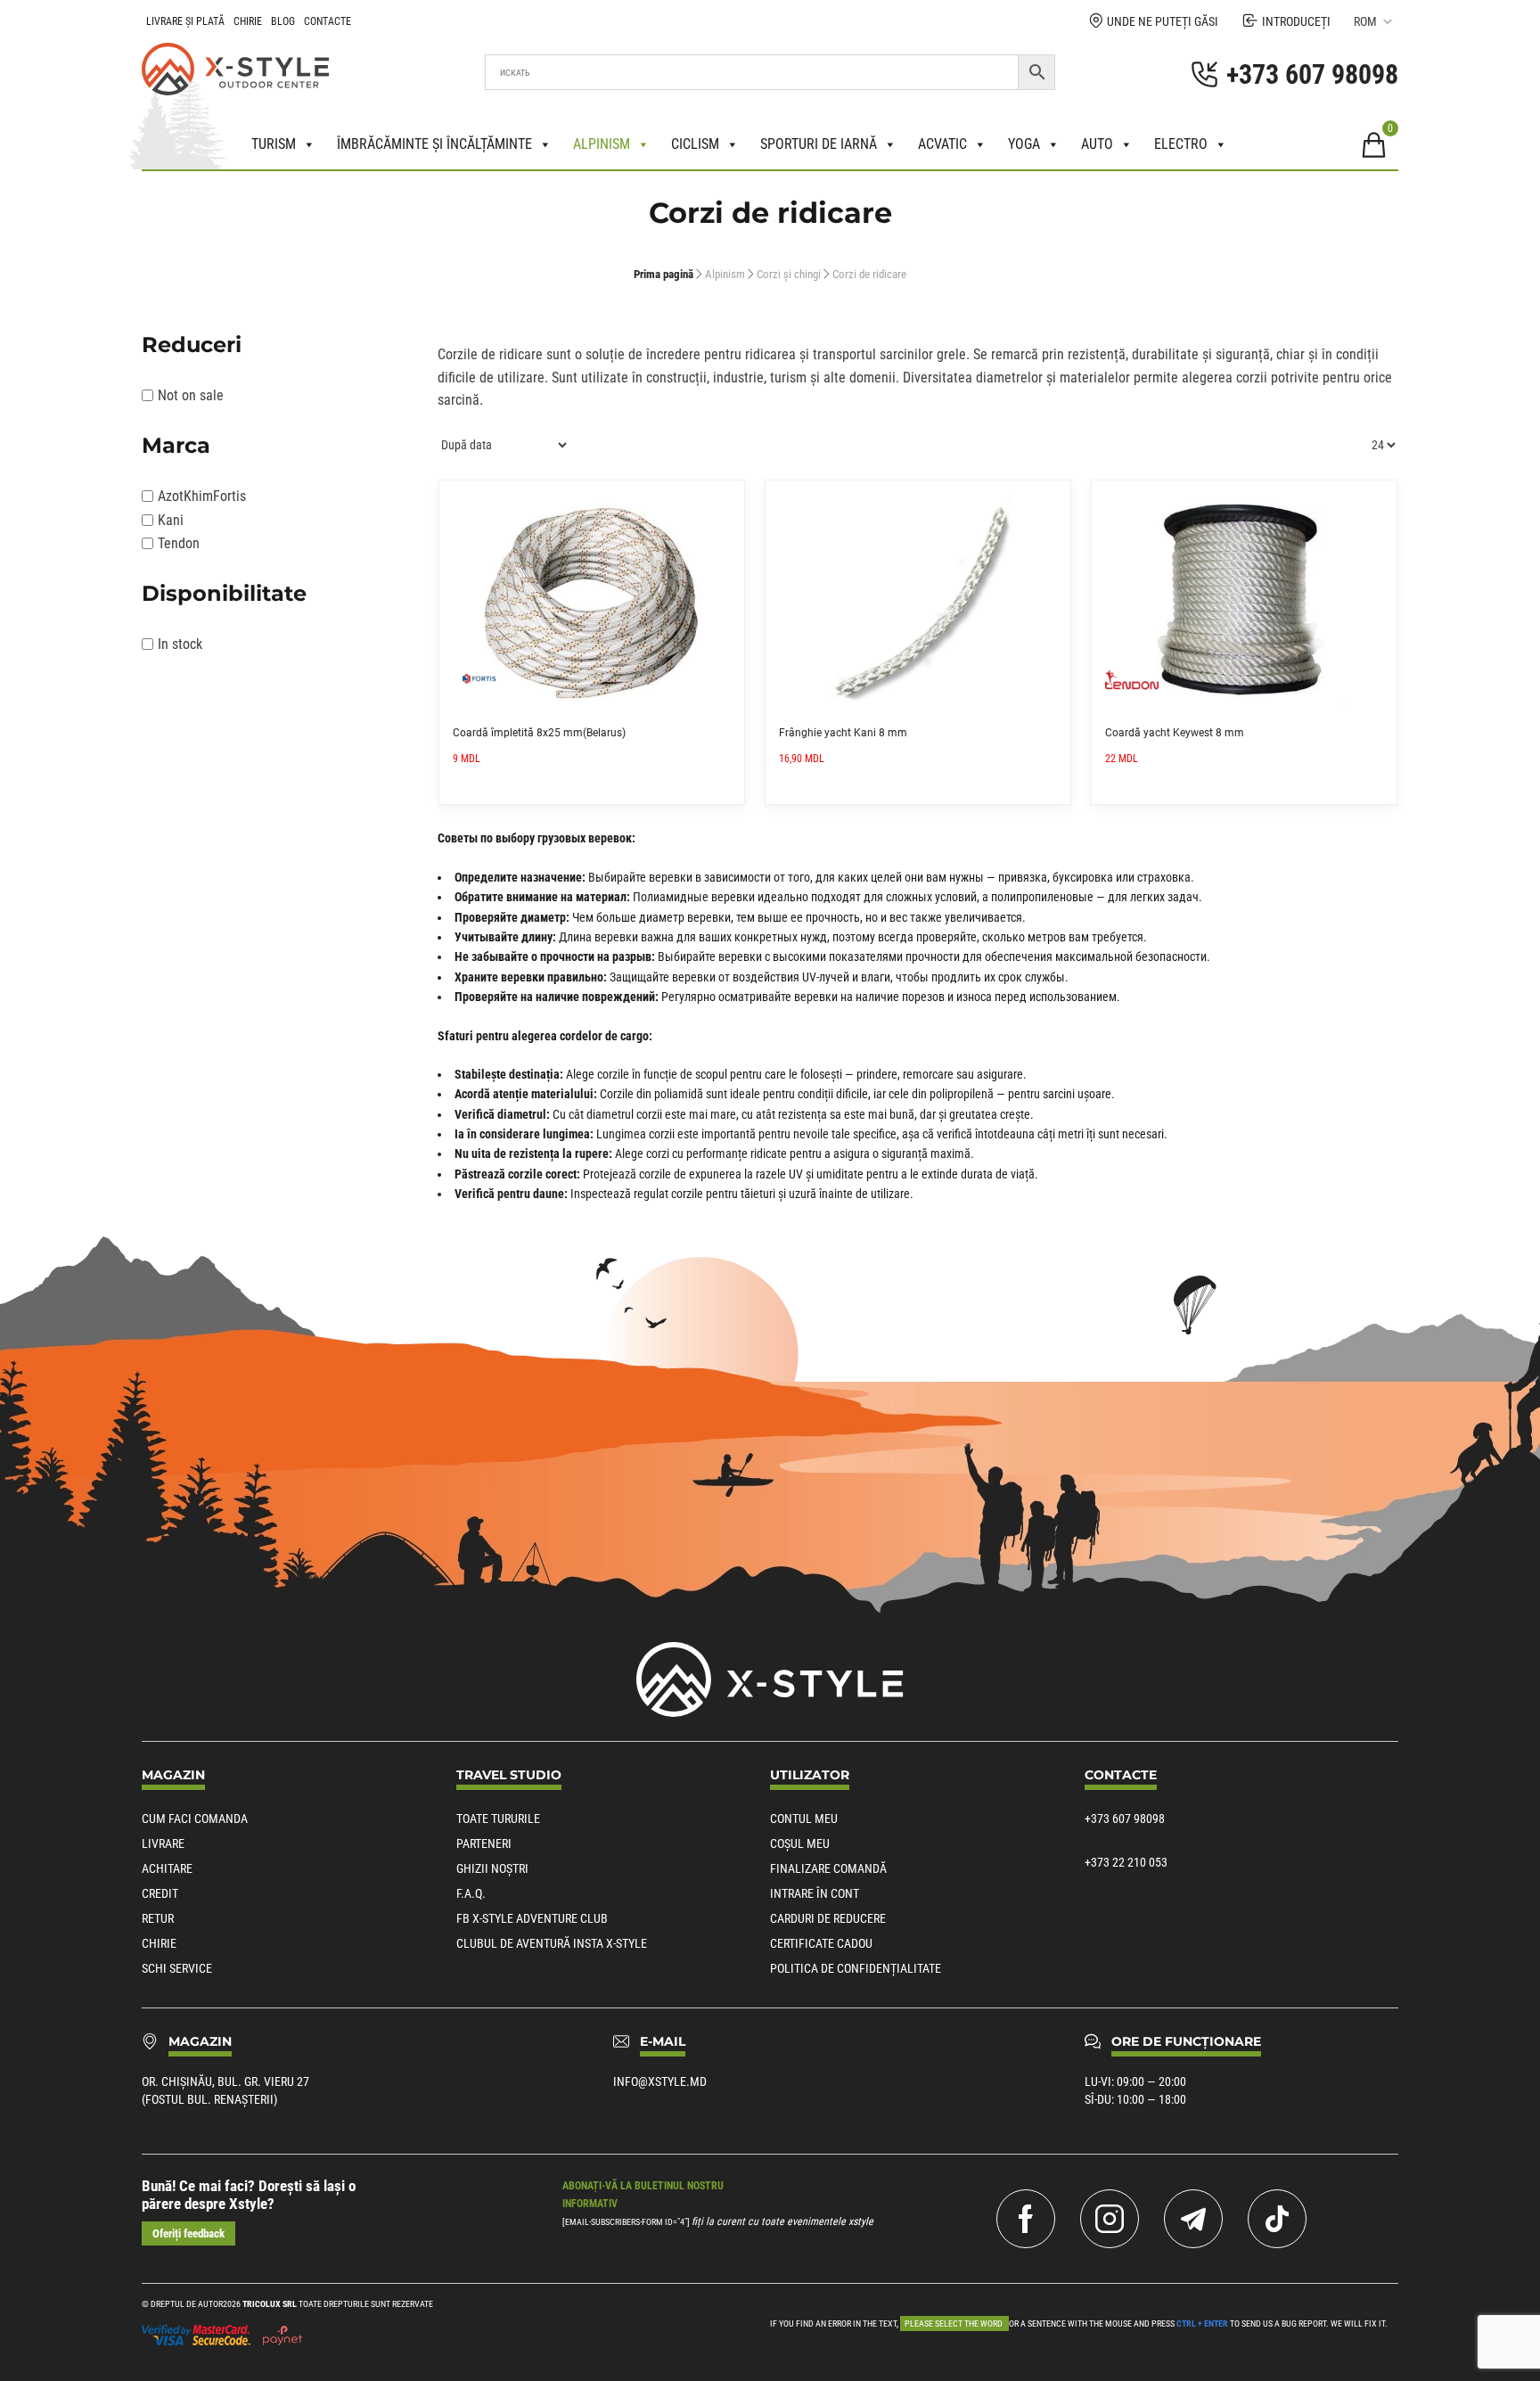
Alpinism (602, 144)
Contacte (328, 21)
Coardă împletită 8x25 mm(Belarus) (539, 733)
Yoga (1024, 144)
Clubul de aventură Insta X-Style (552, 1943)
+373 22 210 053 (1126, 1862)
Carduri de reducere (828, 1918)
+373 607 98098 (1125, 1819)
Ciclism (695, 144)
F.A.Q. (471, 1893)
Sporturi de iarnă (819, 144)
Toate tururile (498, 1819)
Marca (176, 445)
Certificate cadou (821, 1943)
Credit (160, 1893)
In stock (180, 644)
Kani (171, 520)
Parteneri (484, 1843)
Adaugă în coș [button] (725, 500)
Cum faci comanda (195, 1819)
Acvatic (942, 144)
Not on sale (191, 395)
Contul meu (804, 1819)
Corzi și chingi (789, 274)
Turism (274, 144)
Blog (283, 21)
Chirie (248, 21)
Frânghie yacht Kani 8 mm (843, 733)
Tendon (179, 543)
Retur (158, 1918)
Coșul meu (800, 1843)
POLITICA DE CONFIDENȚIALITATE (856, 1968)
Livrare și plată (185, 21)
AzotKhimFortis (202, 496)
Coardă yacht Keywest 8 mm (1175, 733)
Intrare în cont (815, 1893)
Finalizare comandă (828, 1868)
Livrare (163, 1843)
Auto (1097, 144)
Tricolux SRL (270, 2304)
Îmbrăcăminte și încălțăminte (434, 144)
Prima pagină (664, 274)
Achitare (167, 1868)
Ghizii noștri (492, 1868)
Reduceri (192, 345)
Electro (1181, 144)
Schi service (177, 1968)
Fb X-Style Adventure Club (532, 1918)
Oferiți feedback (188, 2233)
